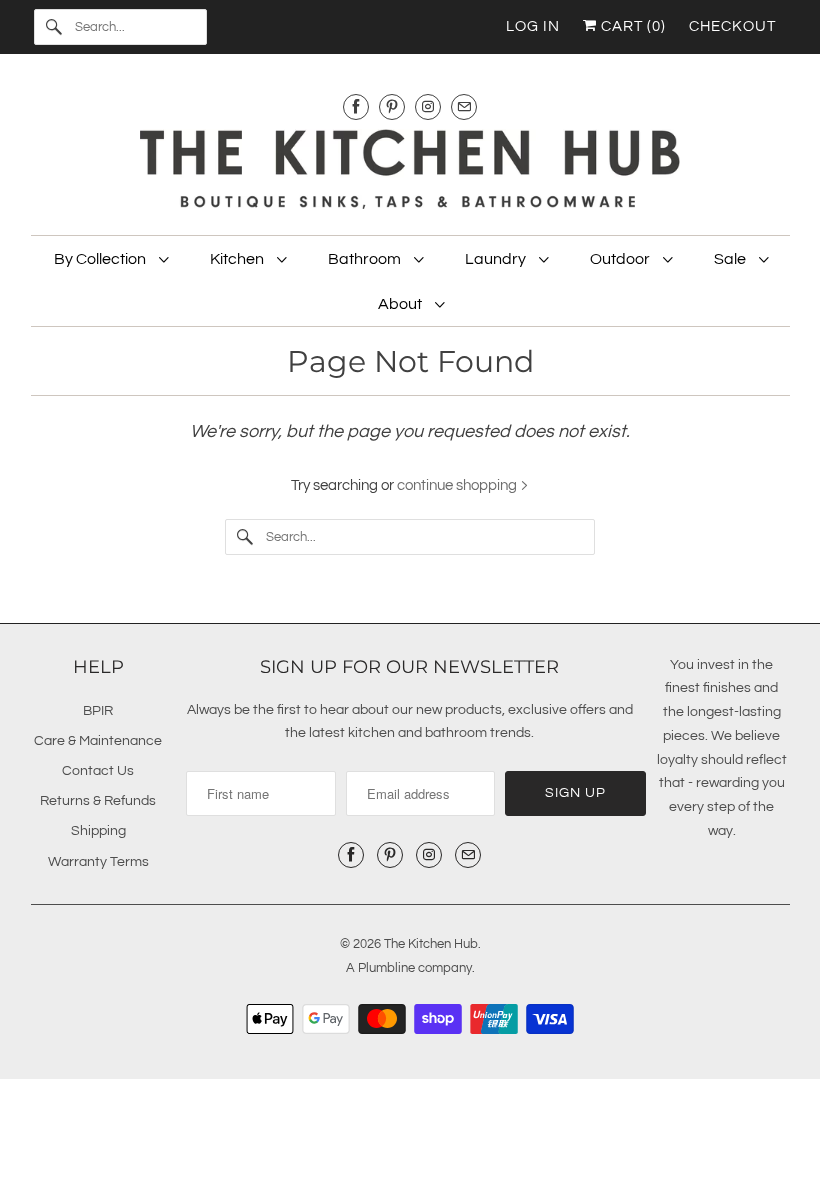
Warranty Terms (98, 862)
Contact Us (98, 771)
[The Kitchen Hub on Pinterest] (392, 106)
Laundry (497, 259)
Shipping (98, 831)
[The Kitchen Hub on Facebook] (356, 106)
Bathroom (366, 259)
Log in (533, 26)
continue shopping (458, 485)
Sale (731, 259)
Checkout (732, 26)
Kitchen (238, 259)
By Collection (101, 259)
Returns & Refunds (98, 801)
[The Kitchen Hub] (410, 172)
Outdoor (621, 259)
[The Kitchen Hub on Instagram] (428, 106)
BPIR (98, 711)
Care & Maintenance (98, 741)
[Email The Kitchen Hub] (464, 106)
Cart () (631, 26)
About (401, 304)
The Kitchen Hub (431, 944)
